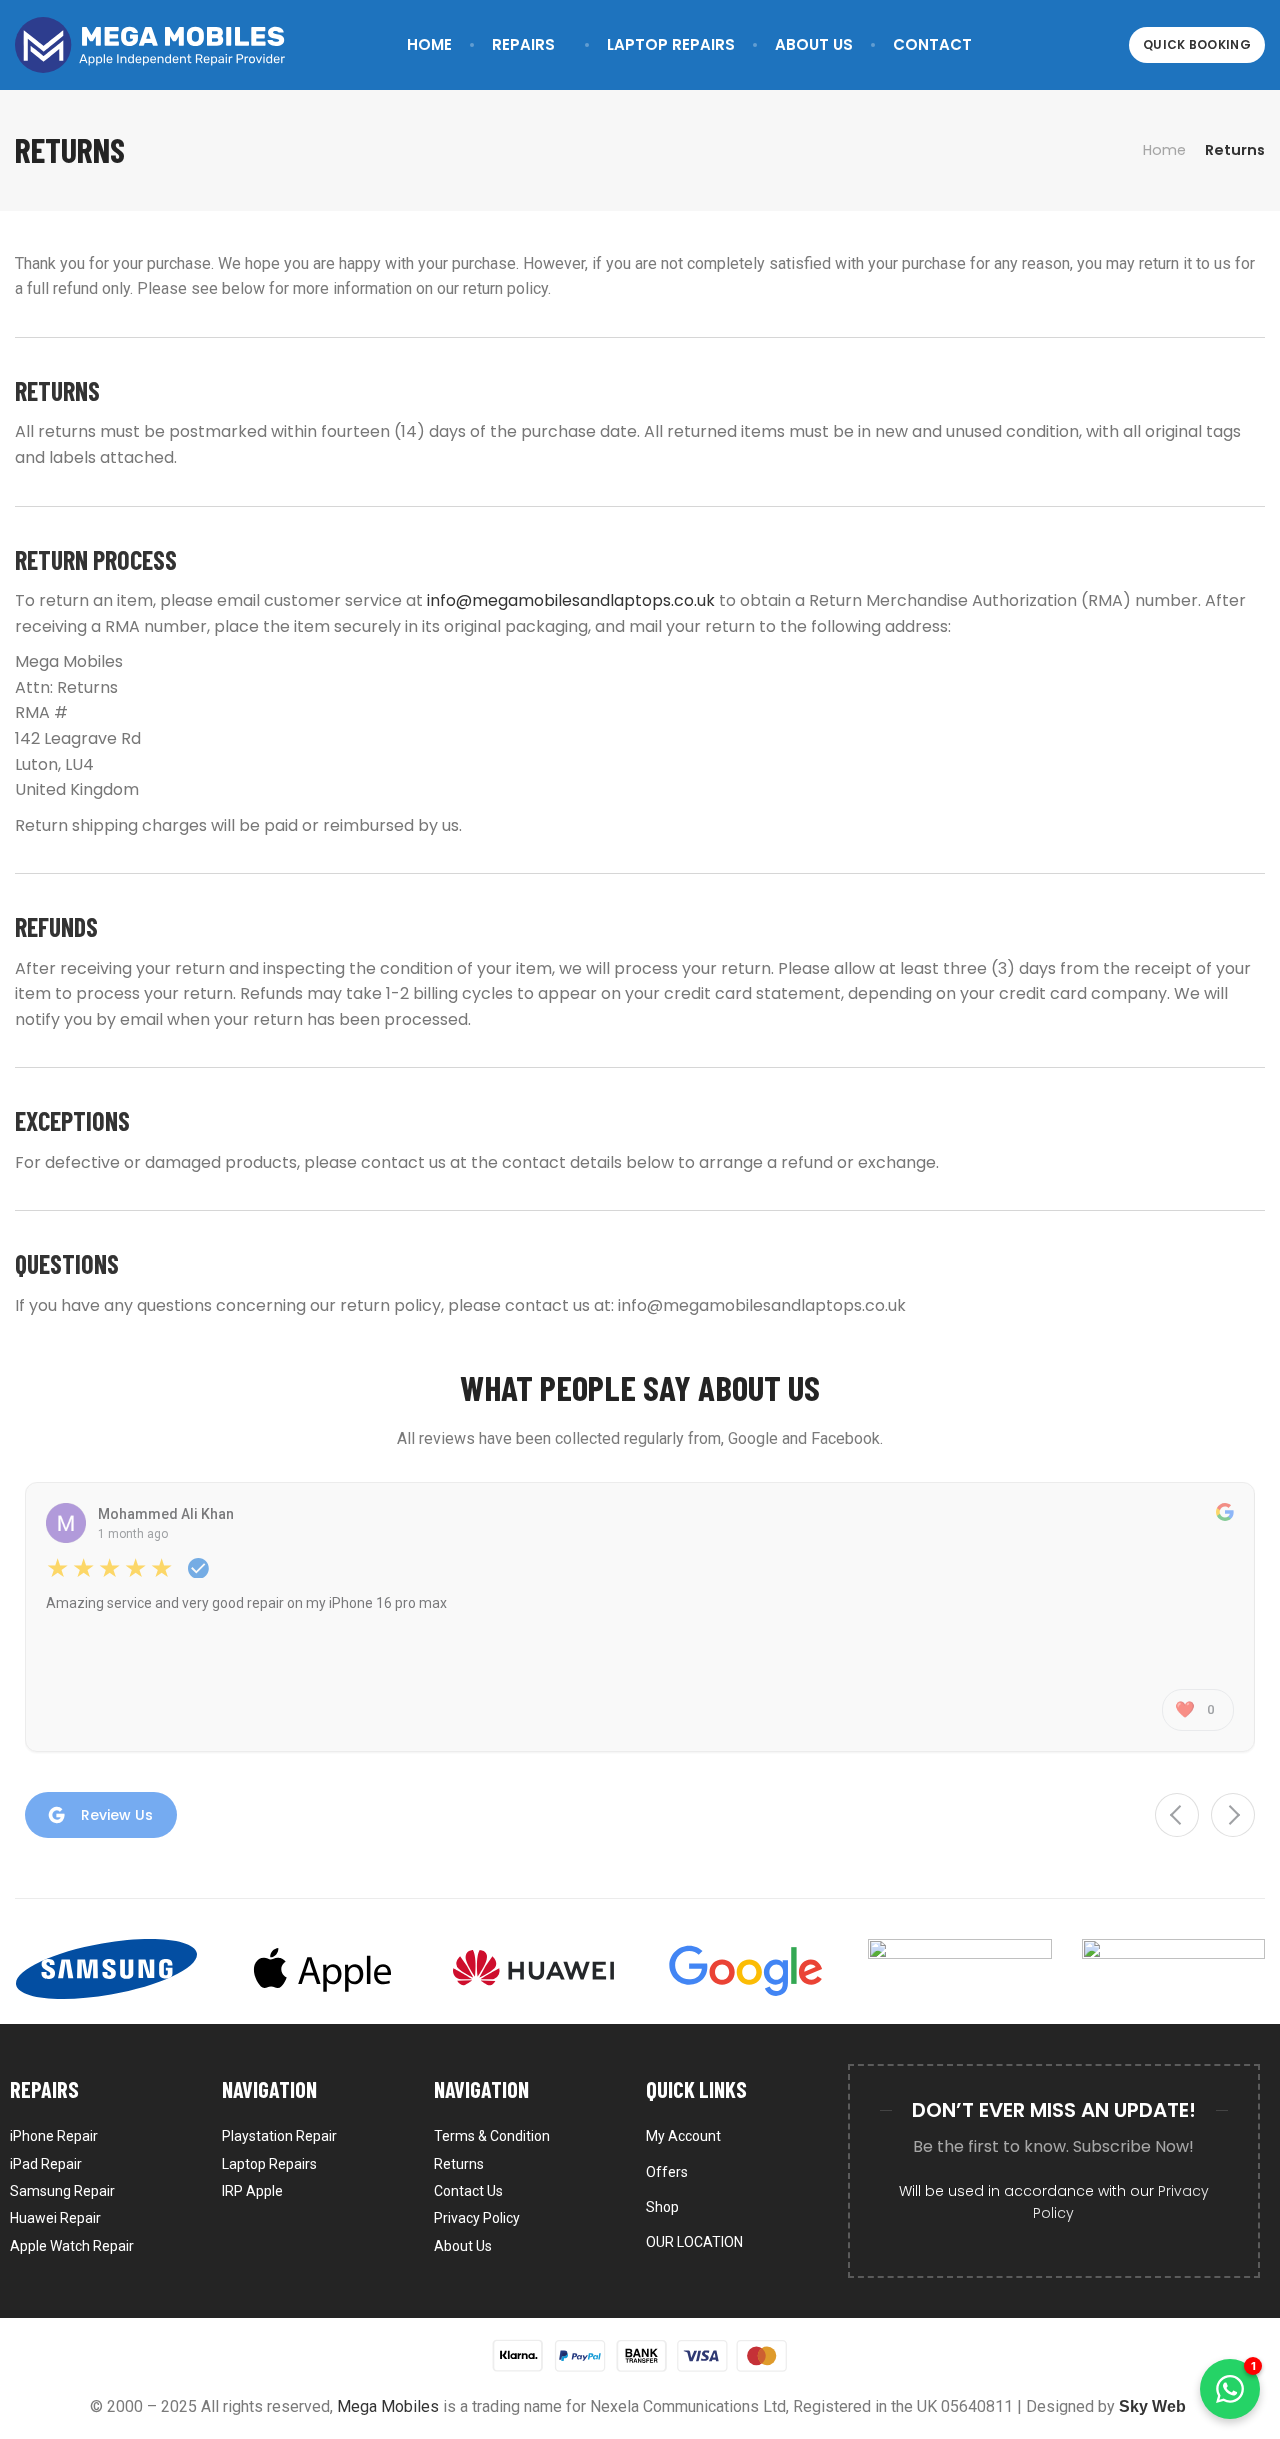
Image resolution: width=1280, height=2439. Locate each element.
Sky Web (1152, 2406)
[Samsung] (106, 1969)
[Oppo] (959, 1969)
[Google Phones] (746, 1969)
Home (1164, 150)
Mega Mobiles (388, 2406)
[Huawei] (533, 1969)
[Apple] (319, 1969)
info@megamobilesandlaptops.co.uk (571, 600)
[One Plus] (1173, 1969)
